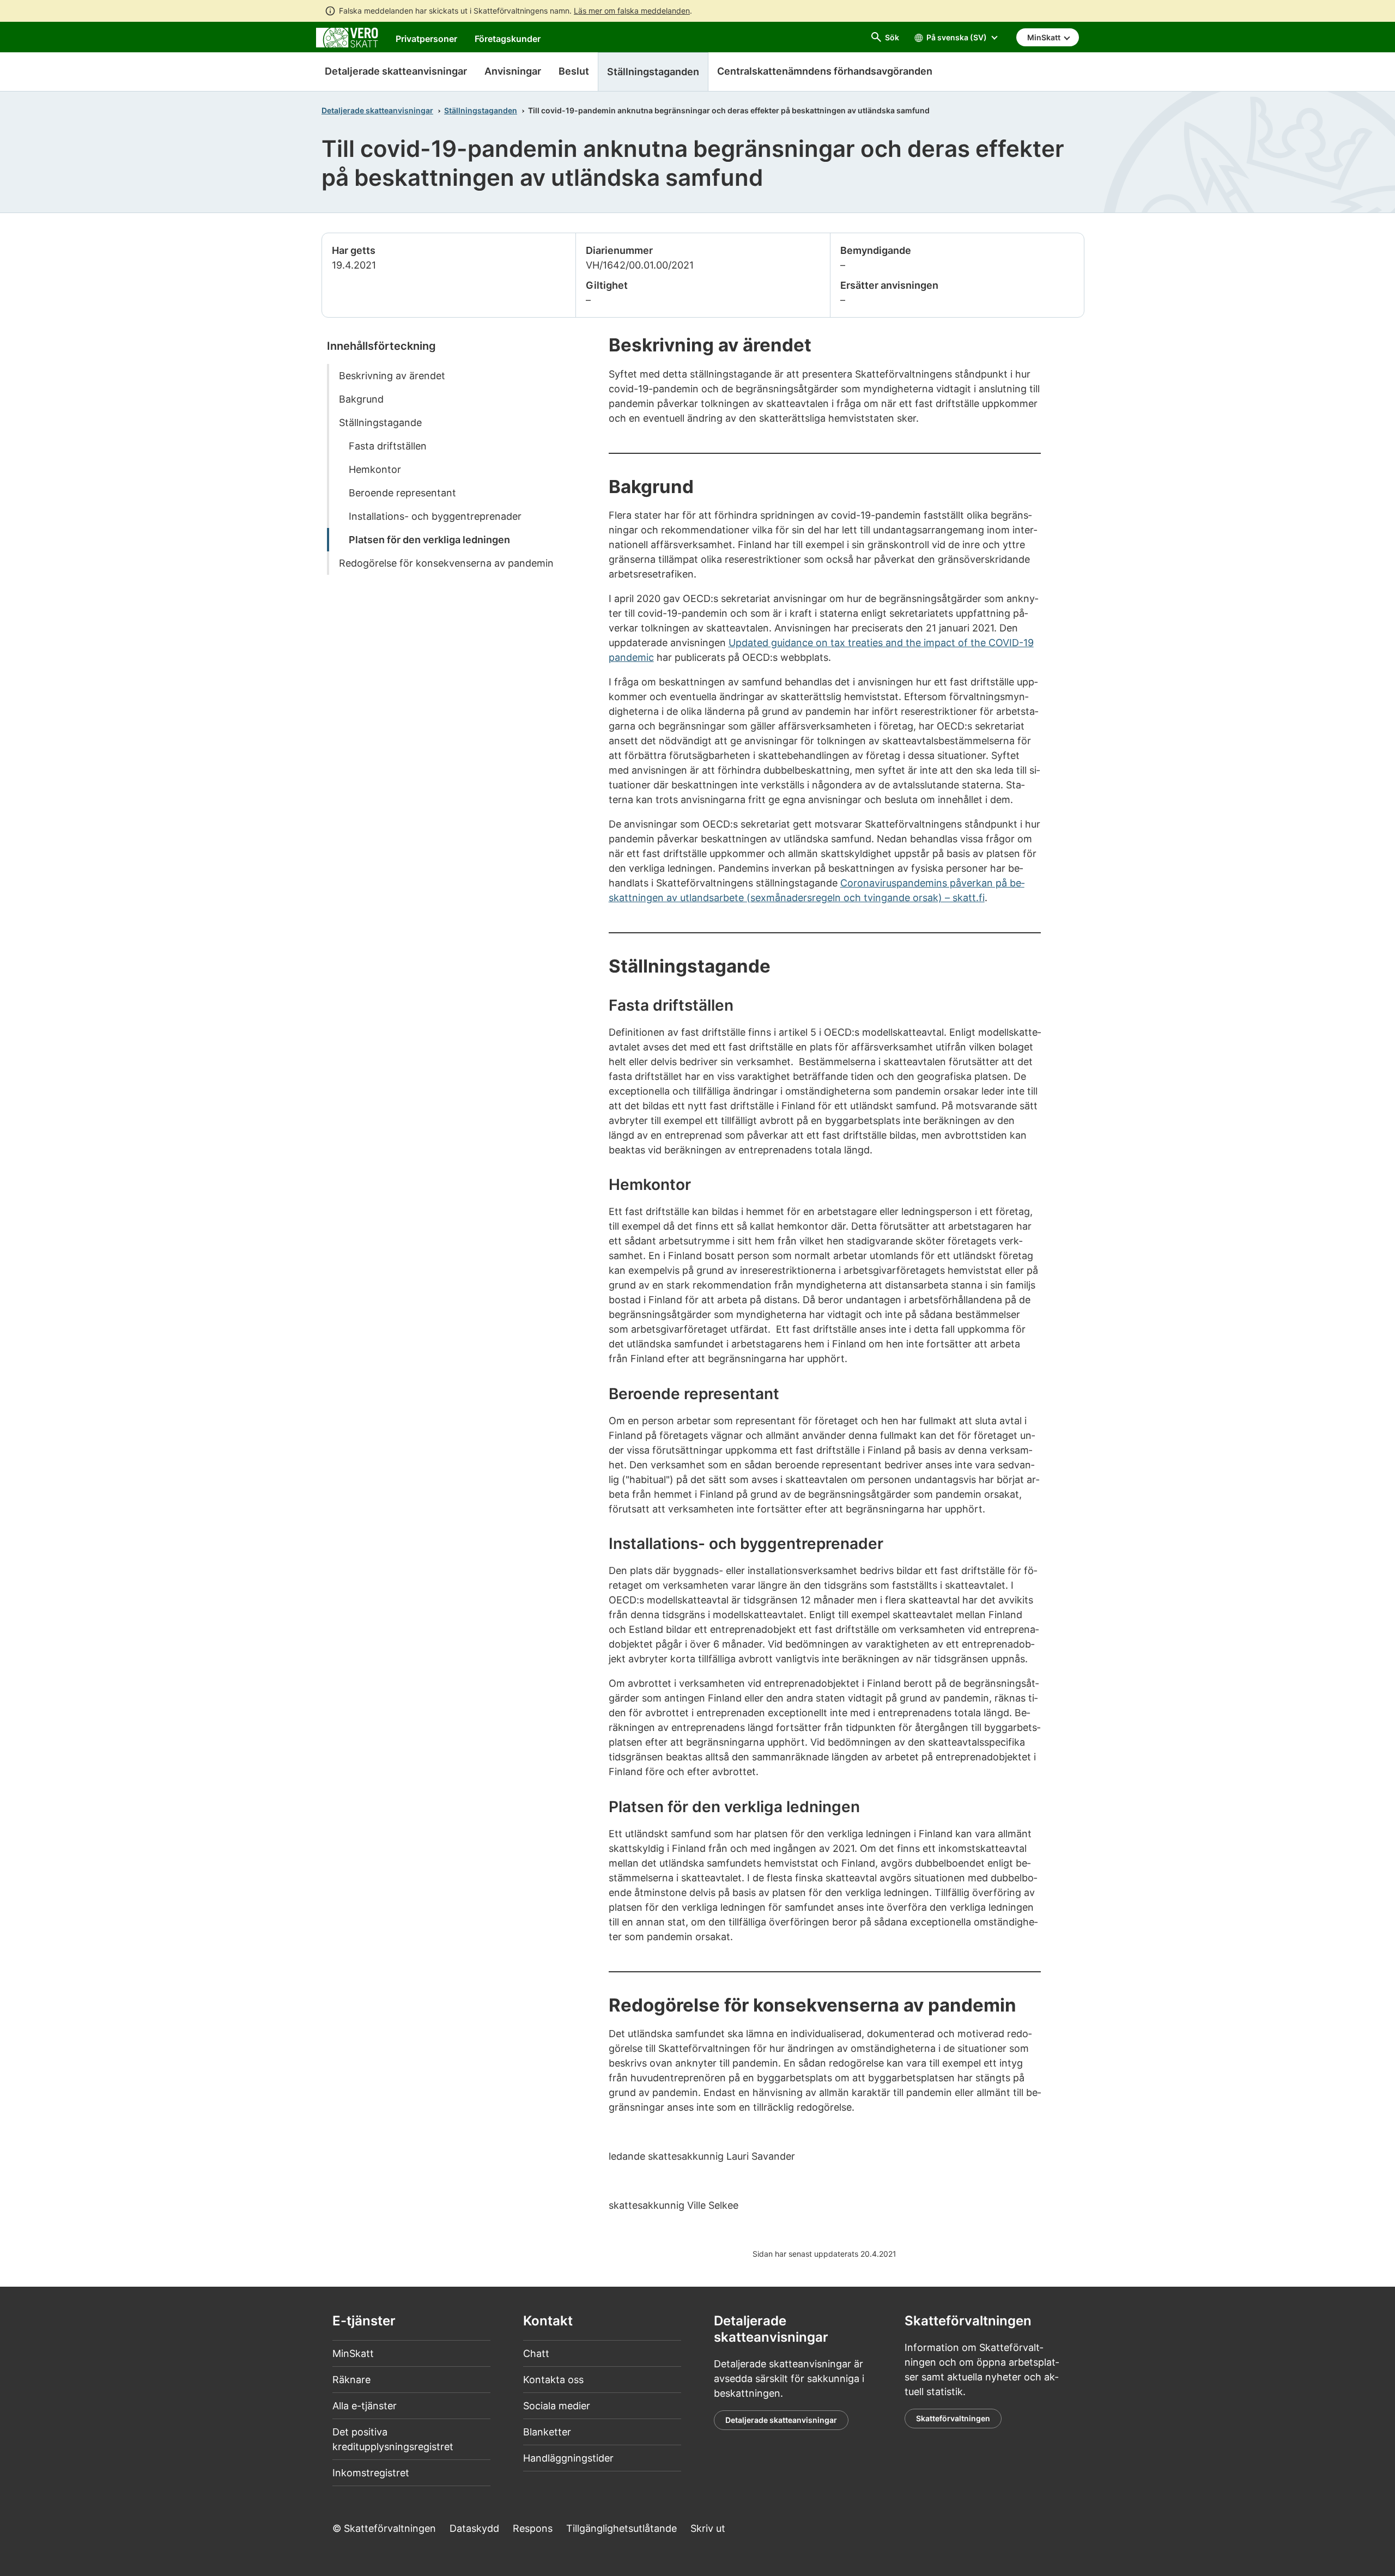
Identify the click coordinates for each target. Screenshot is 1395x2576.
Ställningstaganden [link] (653, 72)
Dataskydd (474, 2528)
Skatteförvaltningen (953, 2418)
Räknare (351, 2380)
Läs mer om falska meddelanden (632, 11)
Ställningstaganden (481, 110)
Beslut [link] (574, 71)
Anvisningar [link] (513, 71)
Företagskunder (508, 39)
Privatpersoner (426, 39)
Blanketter (547, 2432)
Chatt (536, 2353)
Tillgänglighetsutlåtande (621, 2528)
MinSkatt (353, 2353)
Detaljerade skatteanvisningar (396, 71)
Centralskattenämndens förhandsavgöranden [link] (825, 71)
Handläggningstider (568, 2458)
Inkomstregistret (371, 2473)
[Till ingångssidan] (347, 37)
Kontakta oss (553, 2380)
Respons (533, 2528)
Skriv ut (708, 2528)
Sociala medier (557, 2406)
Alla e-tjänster (365, 2406)
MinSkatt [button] (1045, 37)
